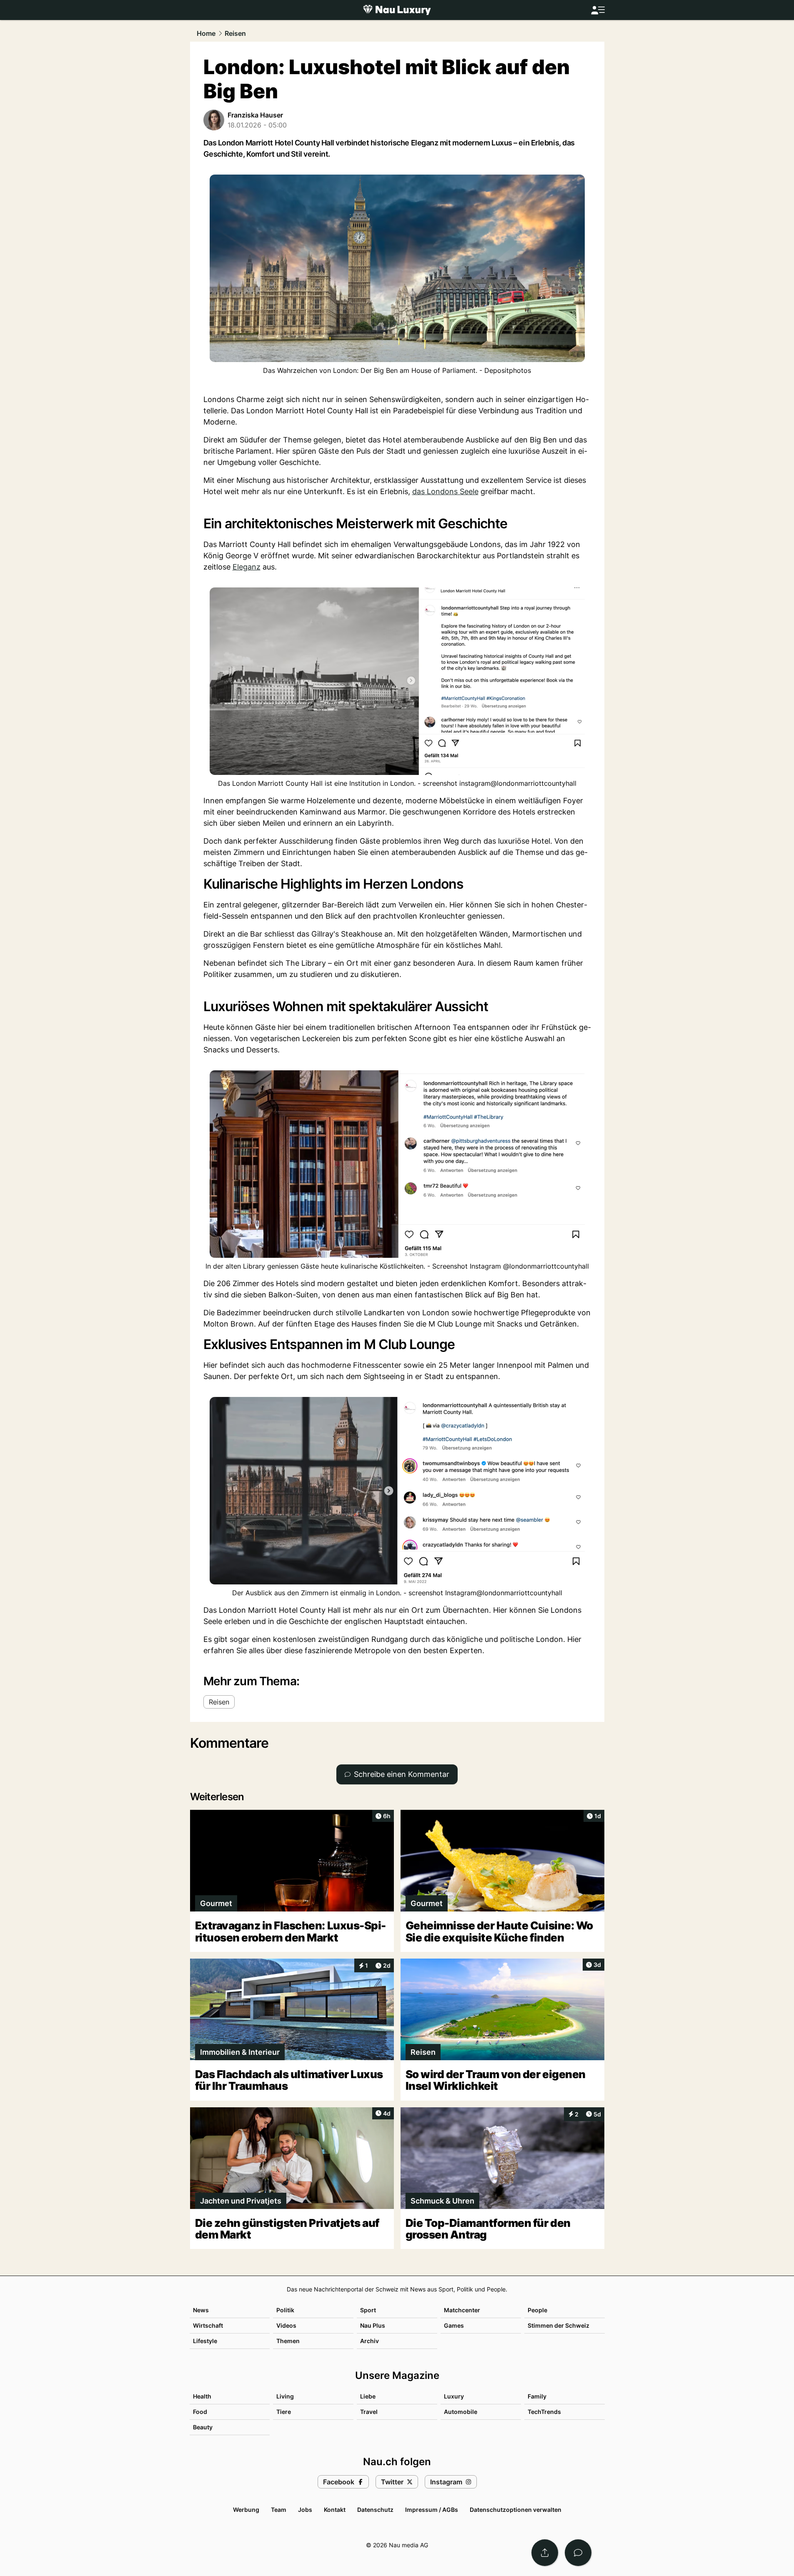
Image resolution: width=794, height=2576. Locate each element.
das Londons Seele (445, 491)
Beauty (203, 2427)
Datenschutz (375, 2510)
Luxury (454, 2396)
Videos (286, 2325)
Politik (285, 2310)
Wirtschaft (208, 2325)
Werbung (246, 2510)
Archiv (369, 2341)
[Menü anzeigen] (598, 10)
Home (206, 33)
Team (279, 2510)
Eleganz (247, 567)
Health (202, 2396)
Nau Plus (373, 2325)
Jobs (305, 2510)
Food (200, 2412)
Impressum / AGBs (432, 2510)
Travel (369, 2412)
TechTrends (544, 2412)
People (537, 2310)
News (201, 2310)
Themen (288, 2341)
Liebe (368, 2396)
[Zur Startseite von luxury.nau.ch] (397, 10)
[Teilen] (545, 2553)
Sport (368, 2310)
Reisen (235, 33)
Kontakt (335, 2510)
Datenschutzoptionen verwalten (516, 2510)
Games (454, 2325)
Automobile (461, 2412)
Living (285, 2396)
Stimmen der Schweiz (559, 2325)
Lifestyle (205, 2341)
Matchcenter (462, 2310)
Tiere (284, 2412)
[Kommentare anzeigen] (578, 2553)
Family (537, 2396)
